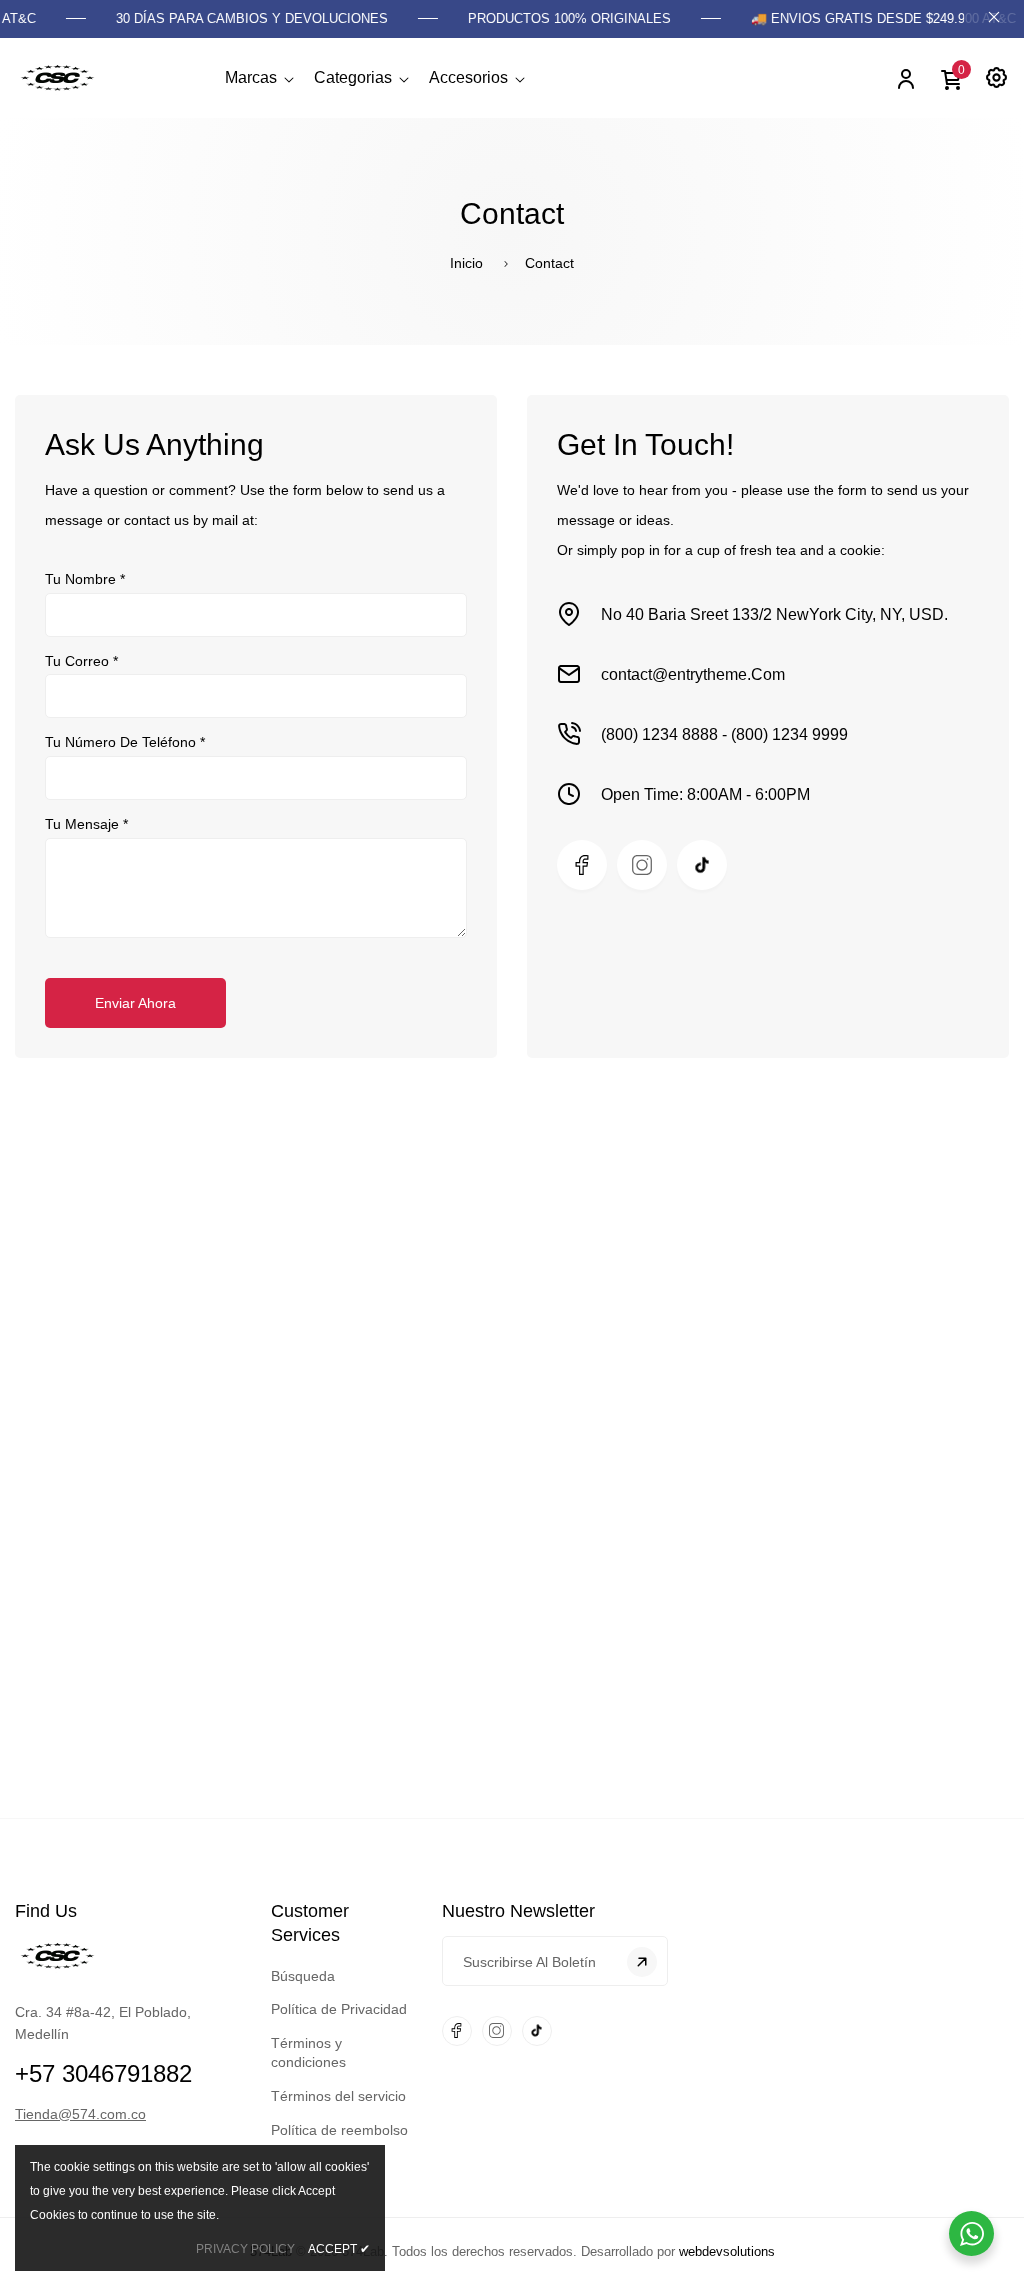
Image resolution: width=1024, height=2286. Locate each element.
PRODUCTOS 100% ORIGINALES (553, 18)
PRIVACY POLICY (245, 2249)
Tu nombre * (85, 579)
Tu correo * (81, 661)
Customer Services (310, 1923)
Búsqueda (303, 1976)
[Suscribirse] (642, 1962)
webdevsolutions (727, 2251)
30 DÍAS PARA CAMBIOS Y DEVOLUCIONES (236, 18)
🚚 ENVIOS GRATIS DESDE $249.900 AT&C (867, 18)
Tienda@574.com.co (80, 2114)
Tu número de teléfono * (125, 742)
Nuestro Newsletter (518, 1911)
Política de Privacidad (339, 2009)
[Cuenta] (905, 78)
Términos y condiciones (308, 2053)
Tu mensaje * (86, 824)
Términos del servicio (338, 2096)
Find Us (46, 1911)
